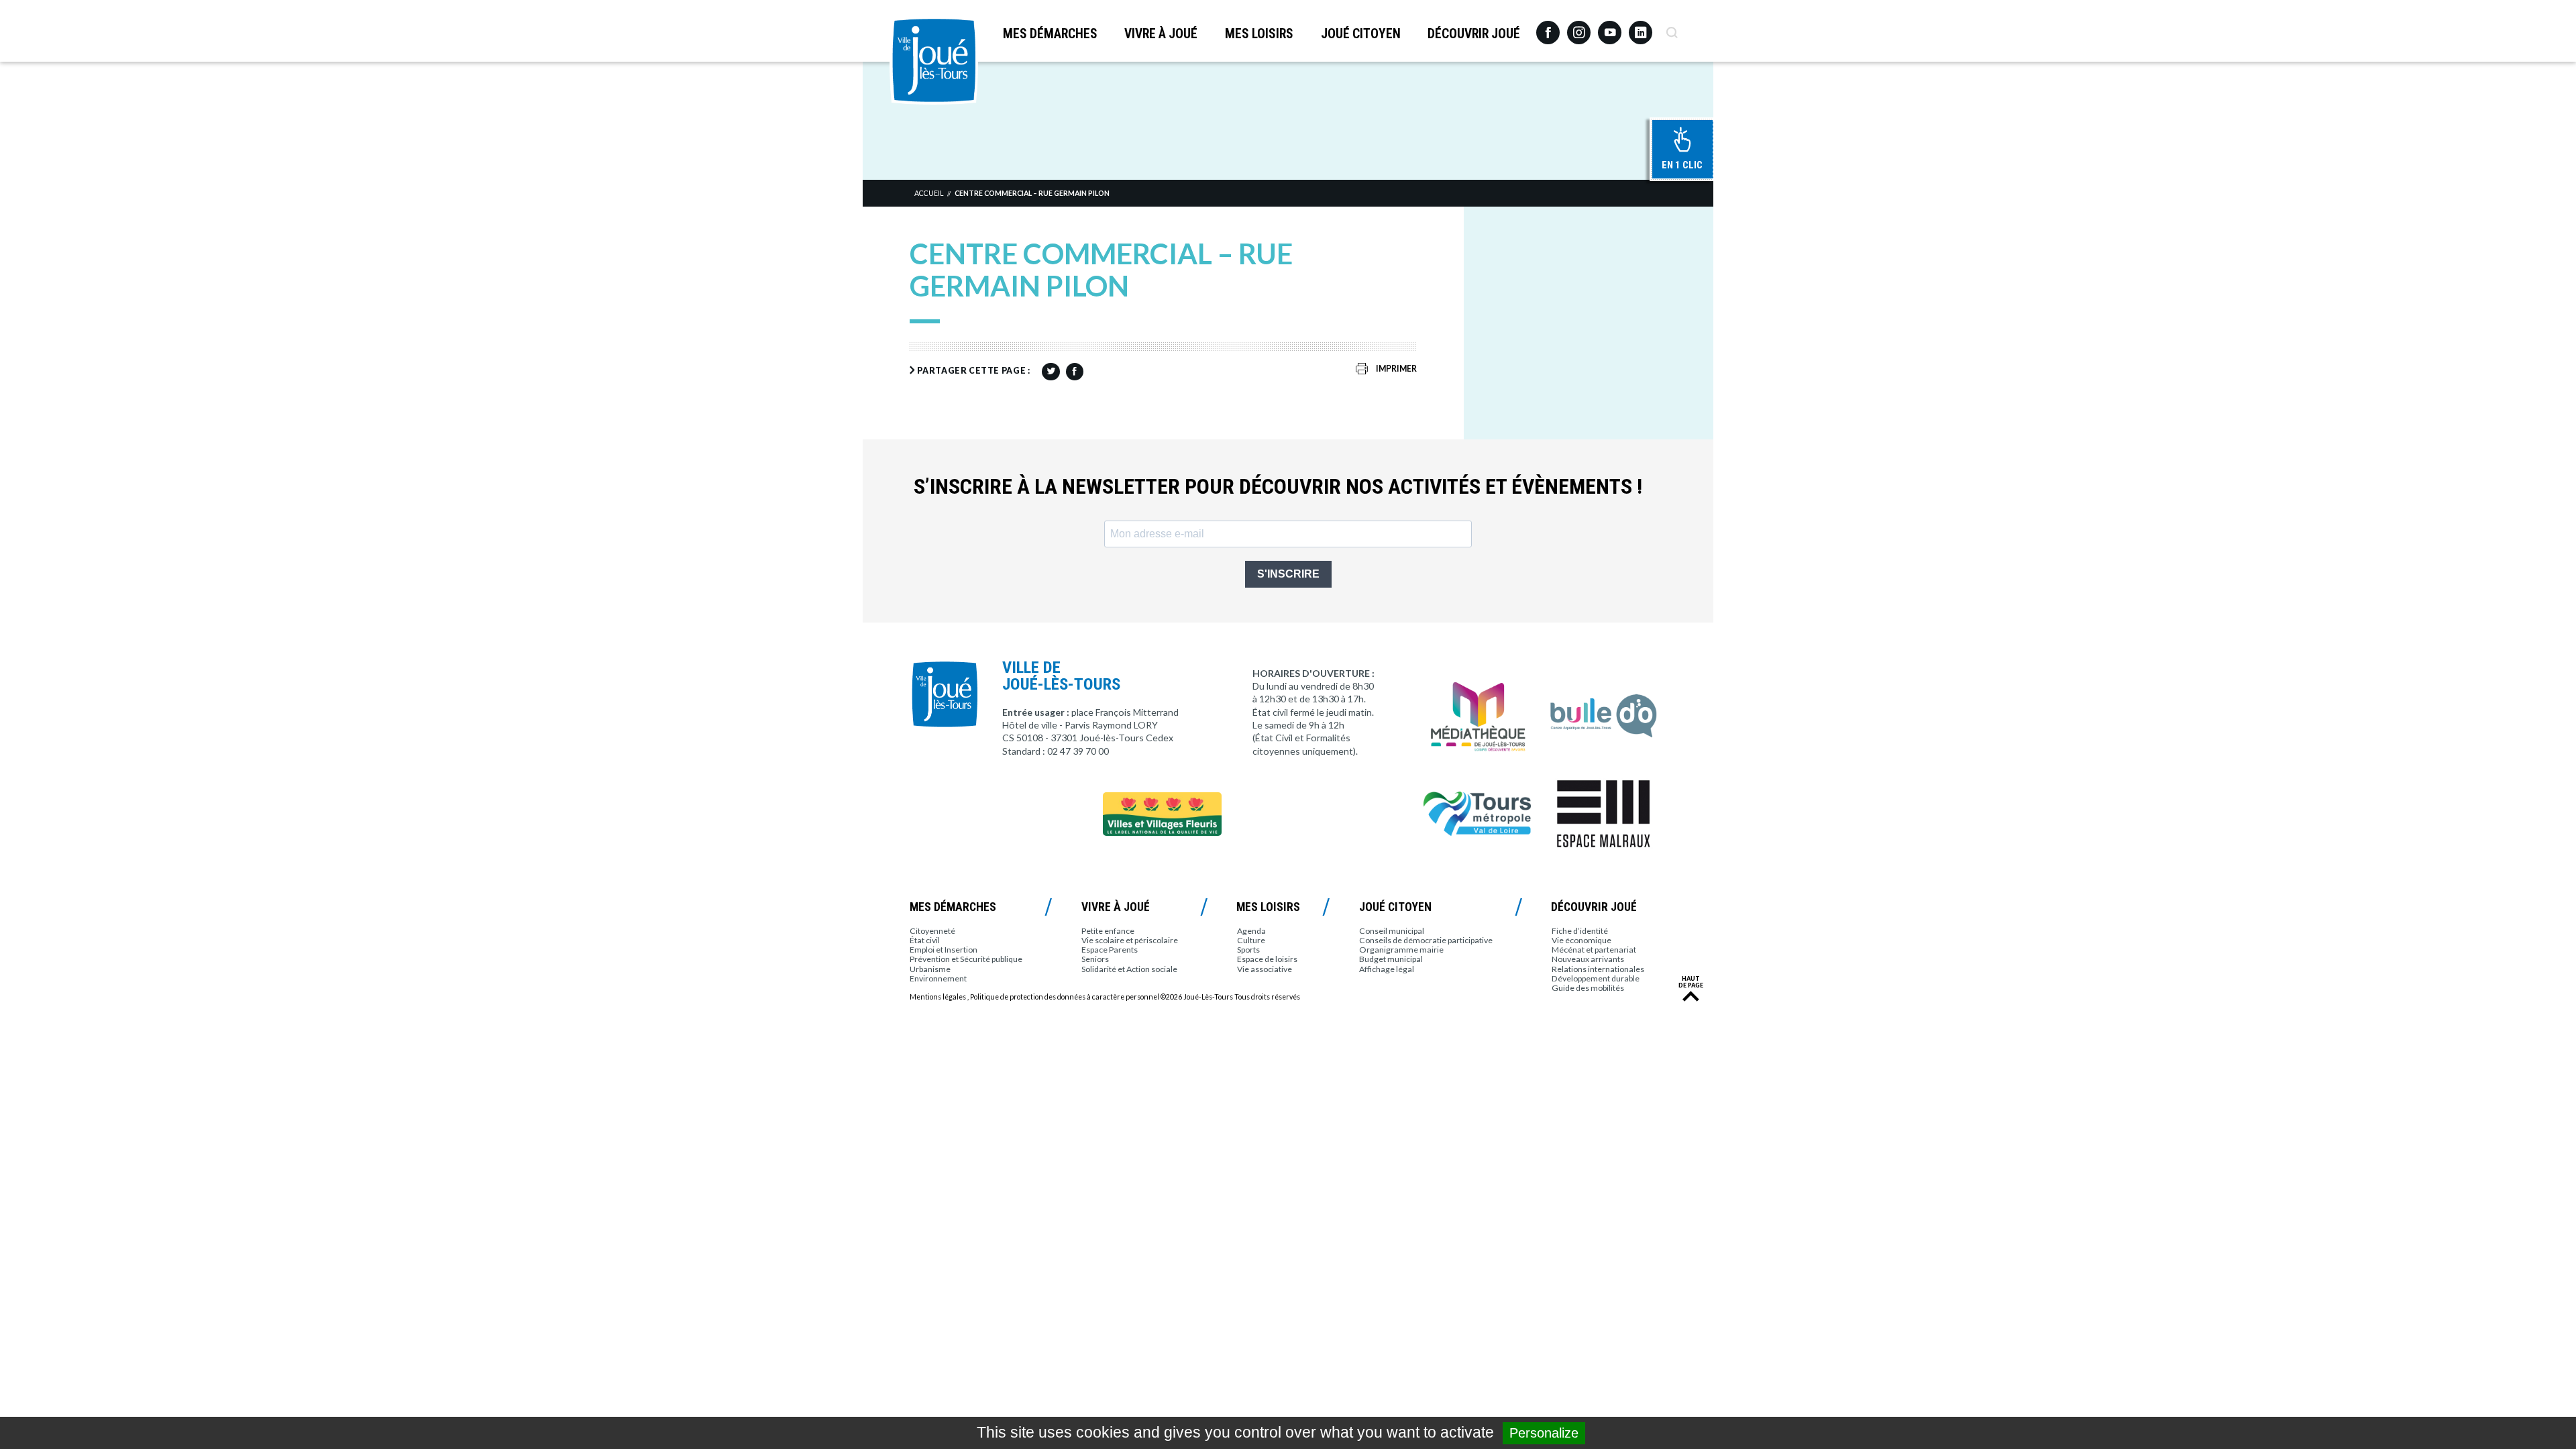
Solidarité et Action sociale (1129, 969)
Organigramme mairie (1401, 950)
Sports (1248, 950)
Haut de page (1691, 982)
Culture (1251, 940)
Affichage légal (1387, 969)
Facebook (1548, 28)
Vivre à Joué (1161, 34)
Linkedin (1641, 26)
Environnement (938, 978)
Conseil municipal (1392, 931)
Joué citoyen (1361, 34)
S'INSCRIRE (1288, 574)
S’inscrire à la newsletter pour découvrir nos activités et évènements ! (1278, 487)
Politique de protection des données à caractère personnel (1065, 997)
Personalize (1544, 1433)
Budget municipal (1391, 959)
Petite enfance (1108, 931)
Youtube (1610, 28)
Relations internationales (1598, 969)
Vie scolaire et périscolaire (1130, 940)
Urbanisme (930, 969)
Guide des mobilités (1588, 988)
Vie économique (1581, 940)
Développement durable (1596, 978)
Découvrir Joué (1474, 34)
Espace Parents (1110, 950)
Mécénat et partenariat (1594, 950)
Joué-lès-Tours (934, 60)
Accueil (929, 193)
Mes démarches (1050, 34)
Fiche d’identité (1580, 931)
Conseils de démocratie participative (1426, 940)
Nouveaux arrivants (1588, 959)
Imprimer (1396, 369)
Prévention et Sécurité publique (966, 959)
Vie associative (1265, 969)
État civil (925, 940)
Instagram (1579, 26)
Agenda (1251, 931)
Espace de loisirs (1267, 959)
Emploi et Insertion (944, 950)
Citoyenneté (932, 931)
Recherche (1671, 28)
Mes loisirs (1259, 34)
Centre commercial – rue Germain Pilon (1032, 193)
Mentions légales (938, 997)
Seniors (1095, 959)
